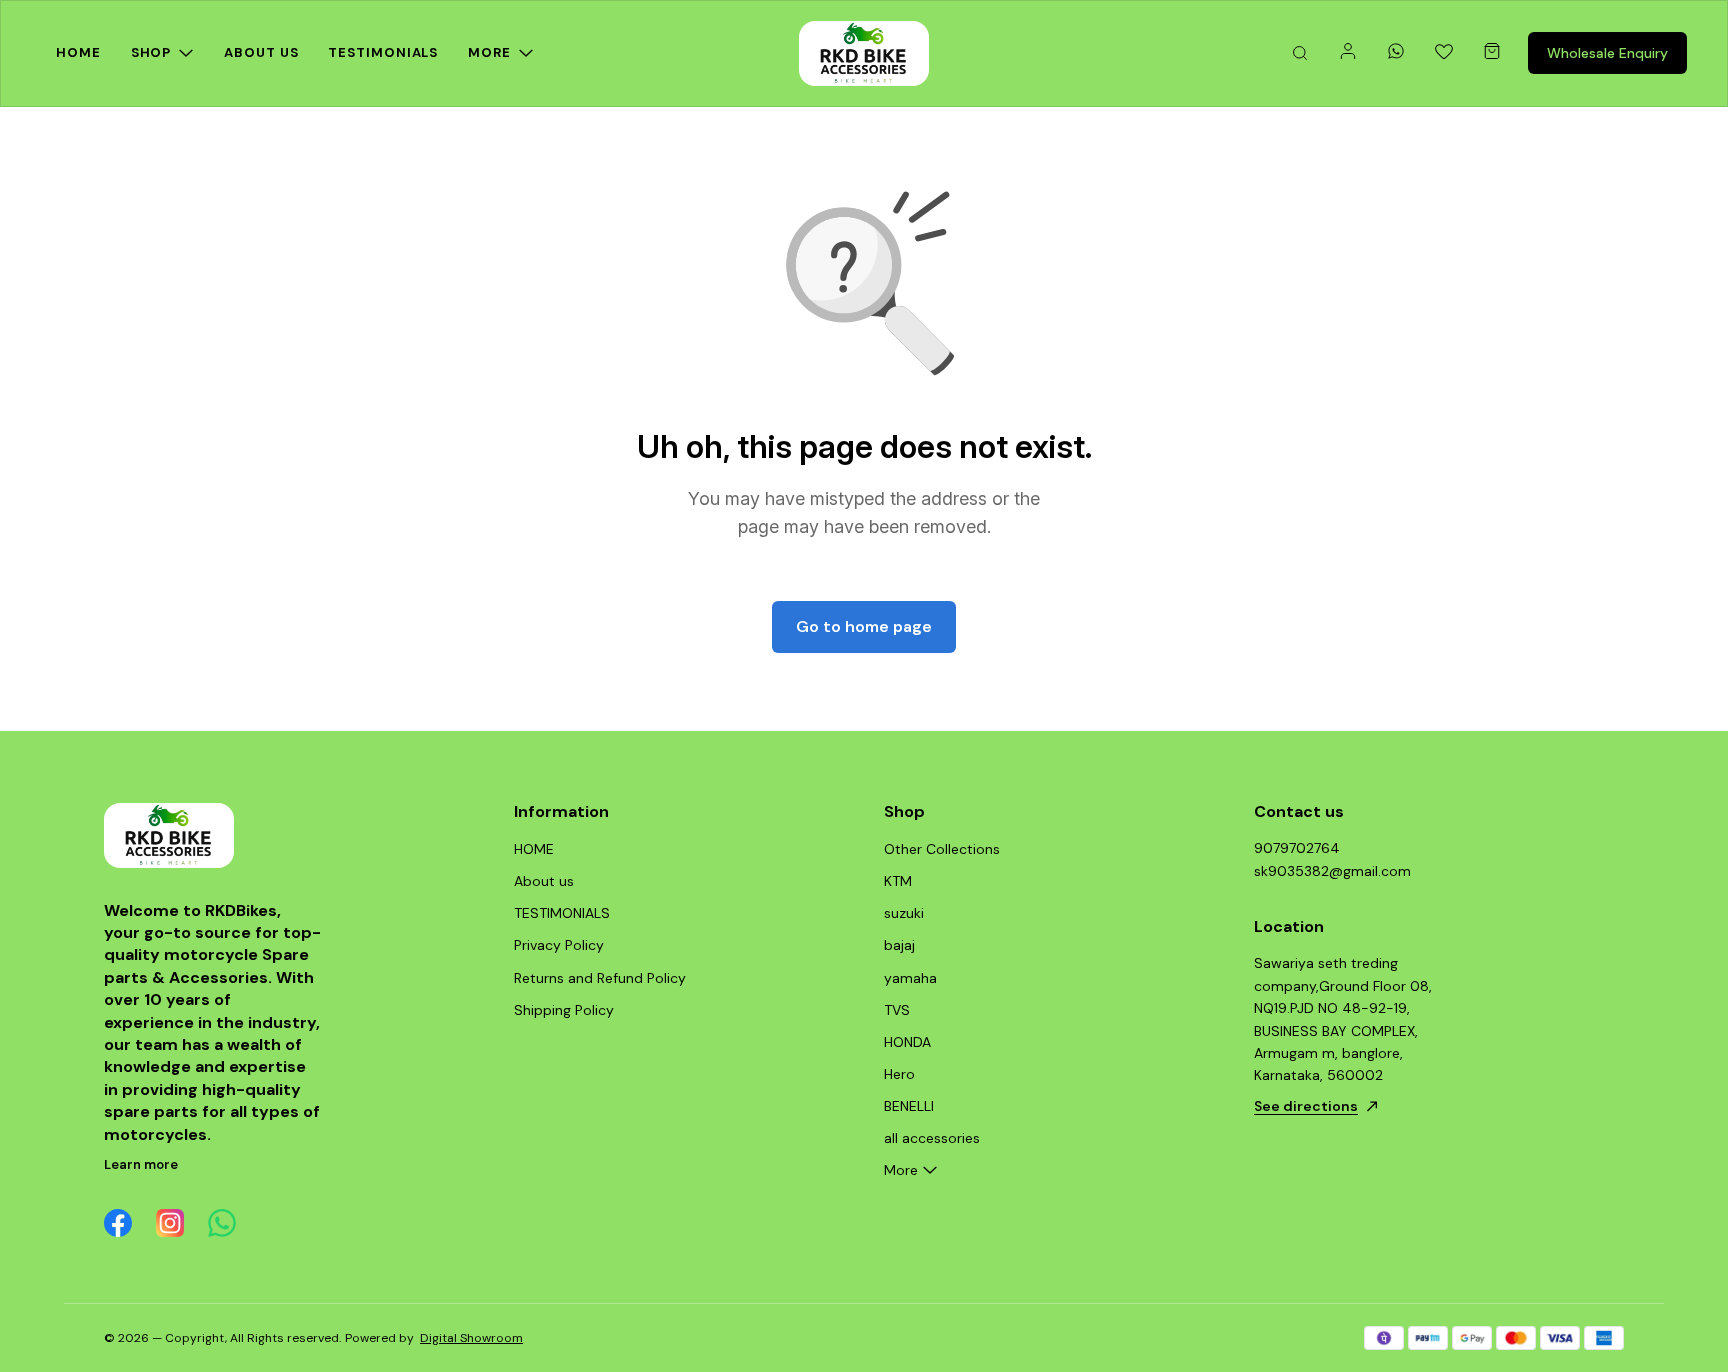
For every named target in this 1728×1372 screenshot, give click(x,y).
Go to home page (864, 626)
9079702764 (1297, 848)
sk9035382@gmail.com (1332, 871)
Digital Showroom (471, 1338)
